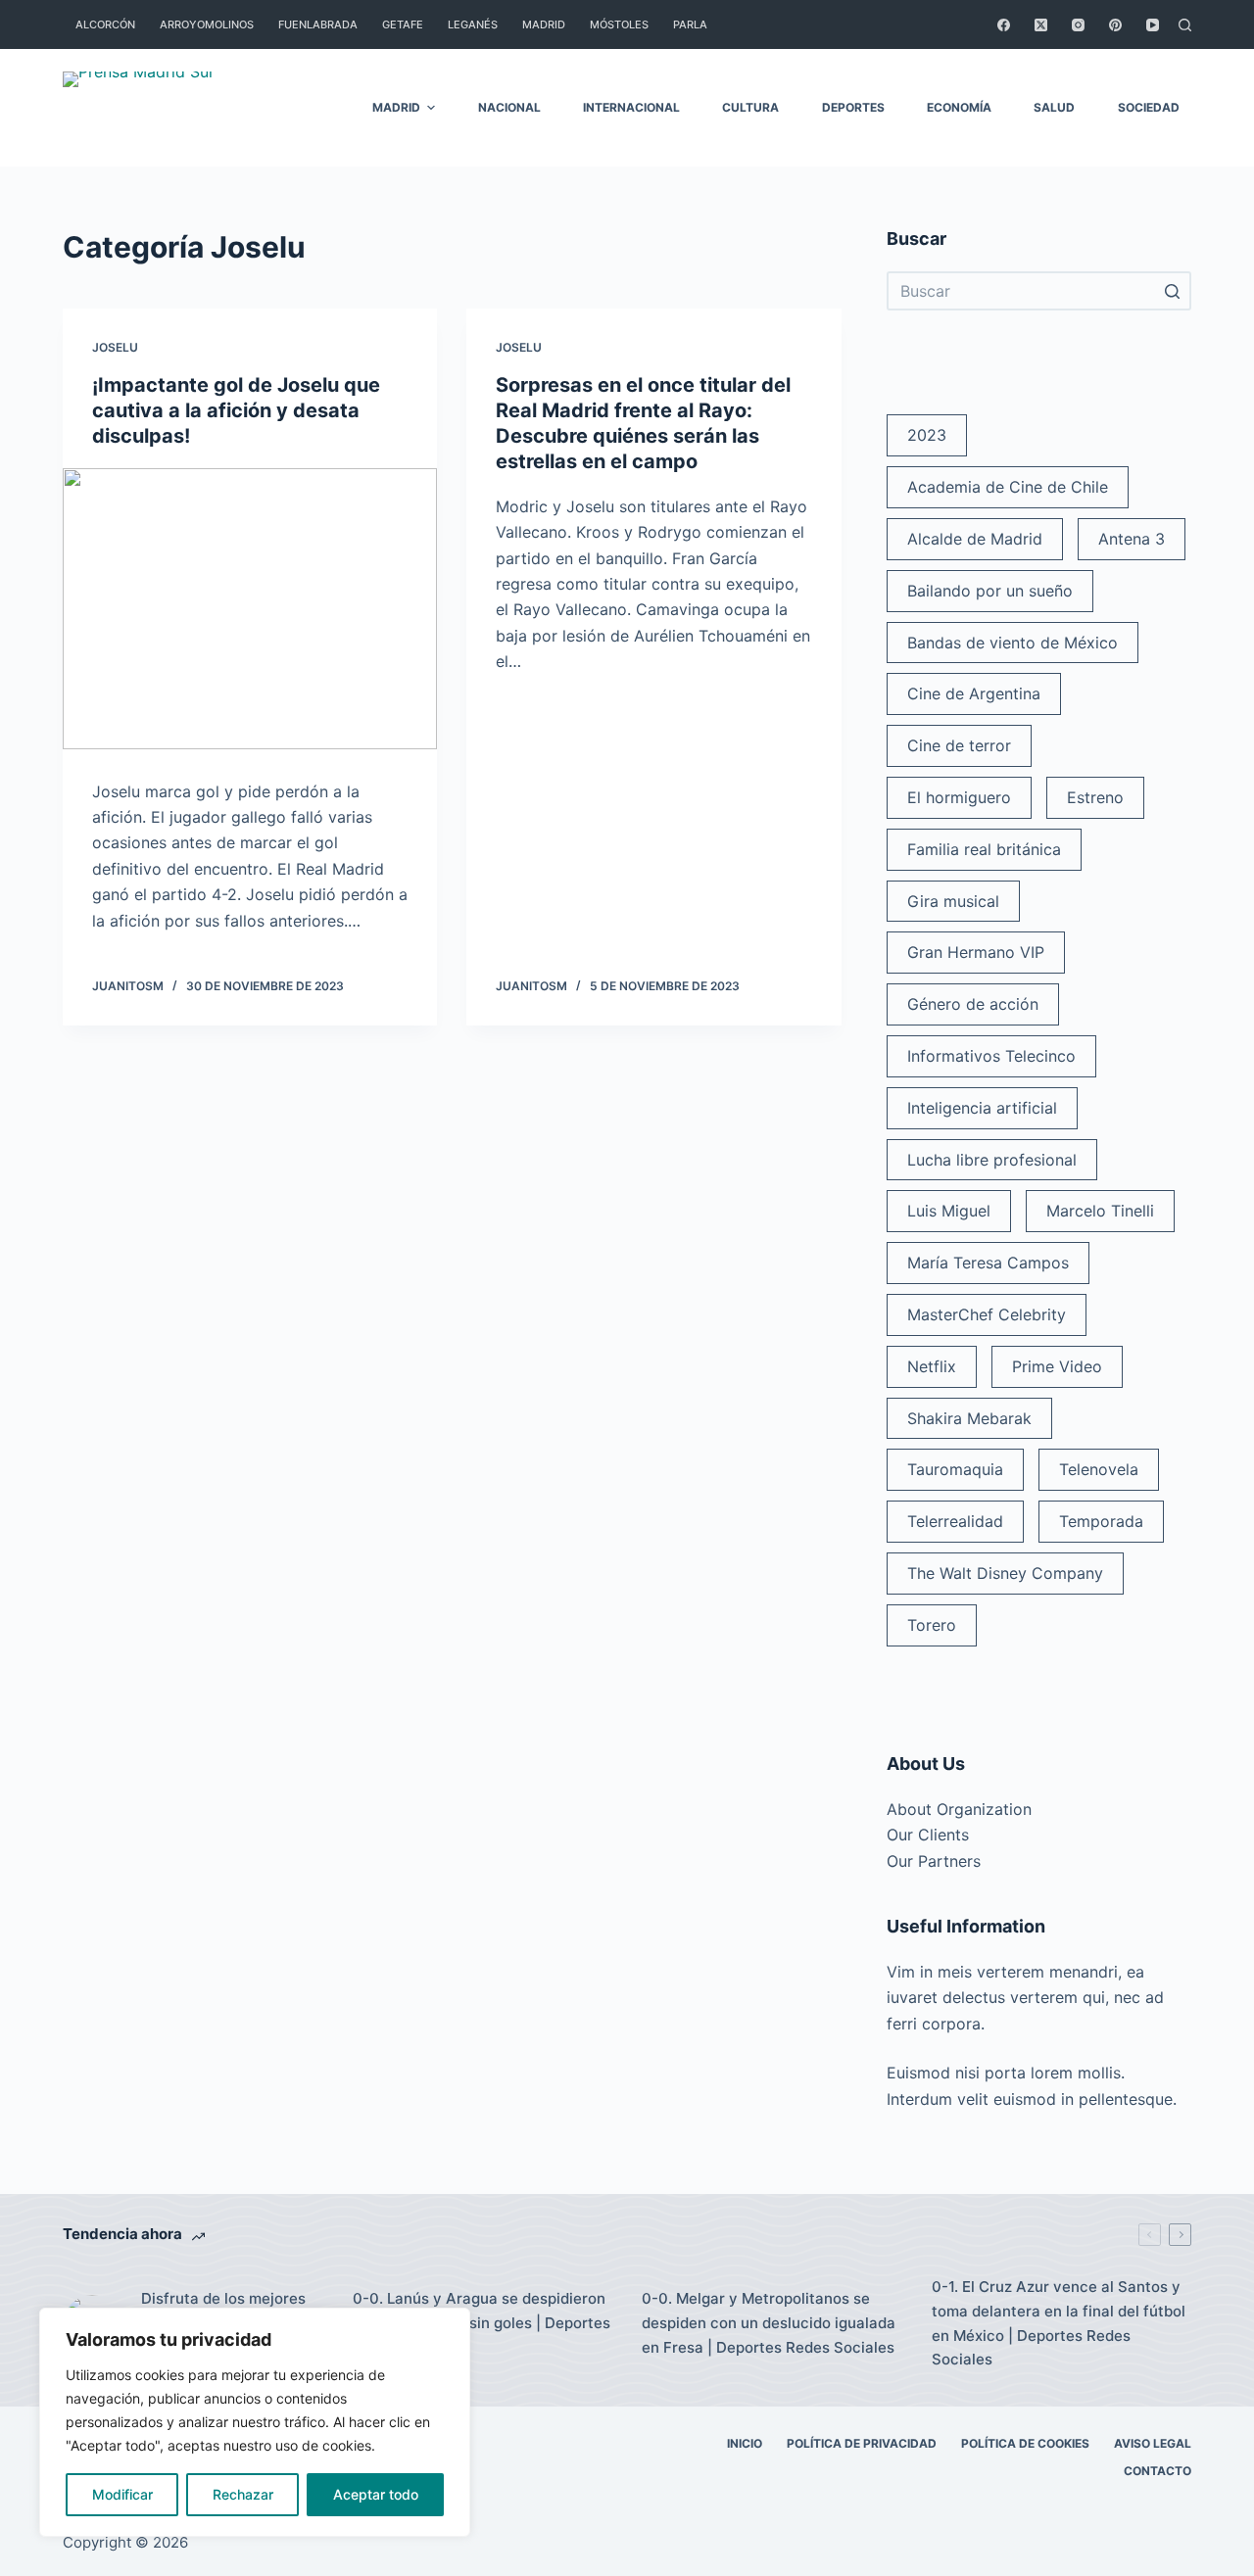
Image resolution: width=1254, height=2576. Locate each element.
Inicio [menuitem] (745, 2443)
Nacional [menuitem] (509, 107)
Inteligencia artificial (982, 1108)
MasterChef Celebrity (987, 1314)
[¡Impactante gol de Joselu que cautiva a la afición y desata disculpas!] (250, 609)
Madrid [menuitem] (544, 24)
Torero (932, 1625)
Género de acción (973, 1004)
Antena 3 (1132, 539)
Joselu (115, 347)
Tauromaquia (955, 1469)
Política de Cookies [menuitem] (1025, 2443)
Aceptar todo (376, 2494)
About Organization (959, 1809)
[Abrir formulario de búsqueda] (1185, 25)
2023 (927, 435)
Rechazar (243, 2494)
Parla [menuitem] (690, 24)
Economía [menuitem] (959, 107)
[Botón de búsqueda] (1172, 291)
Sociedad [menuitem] (1149, 107)
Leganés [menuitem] (473, 24)
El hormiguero (959, 797)
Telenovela (1099, 1469)
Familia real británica (984, 849)
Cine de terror (959, 745)
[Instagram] (1078, 25)
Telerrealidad (955, 1521)
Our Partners (934, 1861)
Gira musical (953, 901)
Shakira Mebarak (969, 1418)
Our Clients (928, 1835)
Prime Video (1057, 1366)
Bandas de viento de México (1013, 643)
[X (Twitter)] (1041, 25)
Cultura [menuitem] (750, 107)
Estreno (1095, 797)
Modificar (122, 2494)
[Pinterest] (1115, 25)
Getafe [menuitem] (403, 24)
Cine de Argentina (974, 693)
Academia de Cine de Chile (1008, 487)
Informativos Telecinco (991, 1056)
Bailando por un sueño (990, 591)
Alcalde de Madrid (975, 539)
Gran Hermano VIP (976, 952)
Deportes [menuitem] (853, 107)
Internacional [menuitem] (631, 107)
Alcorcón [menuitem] (105, 24)
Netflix (932, 1366)
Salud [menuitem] (1054, 107)
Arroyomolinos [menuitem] (207, 24)
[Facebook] (1004, 25)
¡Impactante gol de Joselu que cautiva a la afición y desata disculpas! (236, 410)
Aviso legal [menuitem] (1153, 2443)
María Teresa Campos (988, 1263)
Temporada (1101, 1521)
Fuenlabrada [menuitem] (318, 24)
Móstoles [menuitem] (619, 24)
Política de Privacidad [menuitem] (862, 2443)
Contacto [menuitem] (1158, 2471)
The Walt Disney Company (1005, 1573)
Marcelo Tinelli (1100, 1211)
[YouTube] (1153, 25)
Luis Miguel (949, 1211)
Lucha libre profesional (992, 1160)
